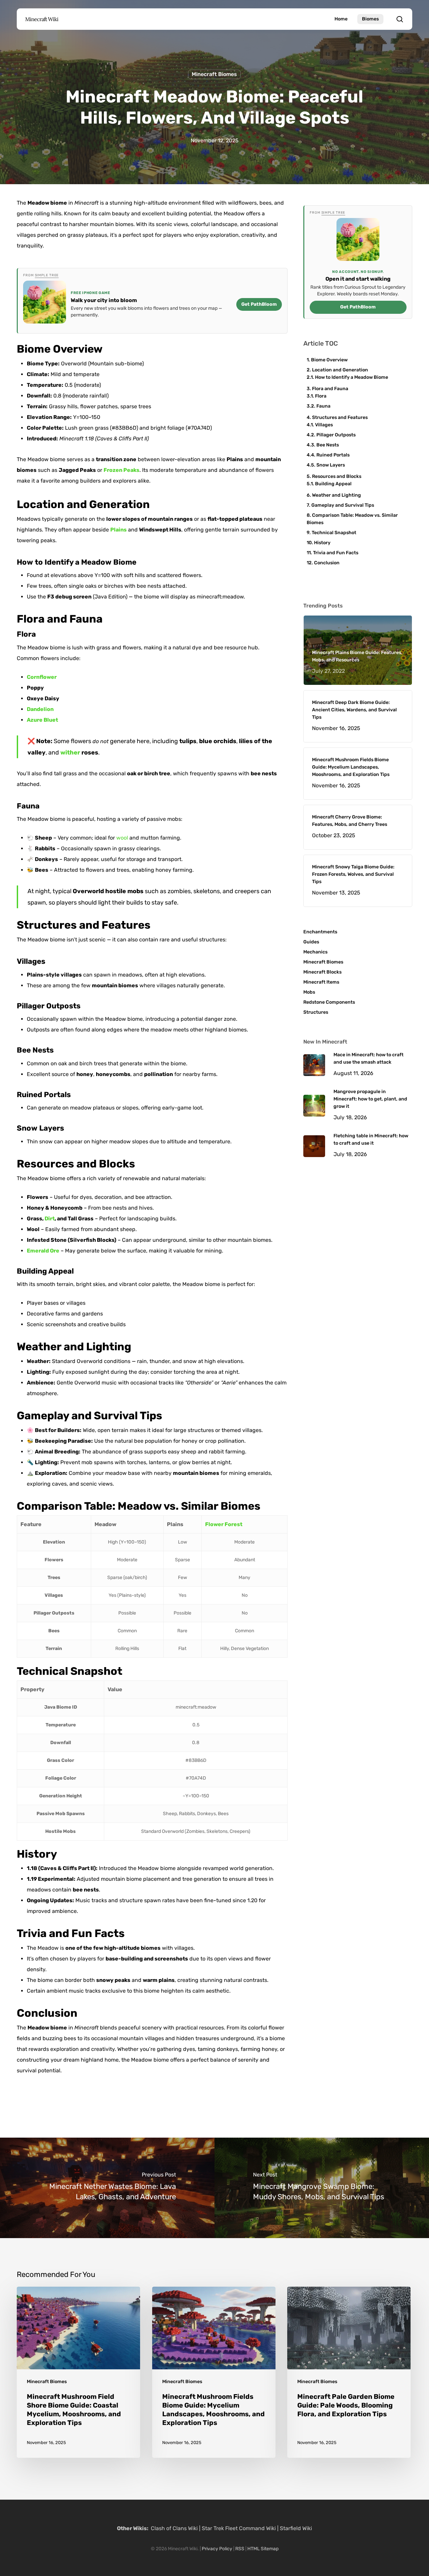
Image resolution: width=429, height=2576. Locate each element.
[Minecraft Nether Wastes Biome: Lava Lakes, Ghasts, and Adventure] (107, 2188)
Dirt (50, 1219)
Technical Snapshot (334, 533)
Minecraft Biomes (214, 74)
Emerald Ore (43, 1251)
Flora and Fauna (330, 389)
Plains (118, 530)
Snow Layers (331, 465)
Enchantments (320, 932)
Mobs (309, 992)
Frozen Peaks (121, 470)
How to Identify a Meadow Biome (352, 377)
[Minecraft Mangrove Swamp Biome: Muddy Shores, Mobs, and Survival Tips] (322, 2188)
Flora (321, 396)
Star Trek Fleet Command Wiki (239, 2528)
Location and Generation (340, 370)
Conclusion (327, 563)
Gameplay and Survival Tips (343, 505)
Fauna (323, 406)
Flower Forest (224, 1524)
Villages (324, 425)
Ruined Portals (333, 455)
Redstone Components (329, 1002)
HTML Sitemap (263, 2549)
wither (70, 753)
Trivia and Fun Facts (336, 553)
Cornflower (42, 677)
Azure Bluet (42, 720)
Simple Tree (47, 275)
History (322, 543)
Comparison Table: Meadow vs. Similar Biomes (352, 519)
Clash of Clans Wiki (174, 2528)
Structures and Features (340, 417)
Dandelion (40, 709)
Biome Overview (329, 360)
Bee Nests (328, 445)
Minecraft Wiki (42, 19)
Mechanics (315, 952)
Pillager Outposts (336, 435)
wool (122, 838)
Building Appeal (333, 484)
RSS (240, 2549)
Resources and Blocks (337, 476)
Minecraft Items (321, 982)
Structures (316, 1012)
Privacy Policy (217, 2549)
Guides (311, 942)
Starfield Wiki (296, 2528)
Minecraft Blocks (322, 972)
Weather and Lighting (336, 495)
